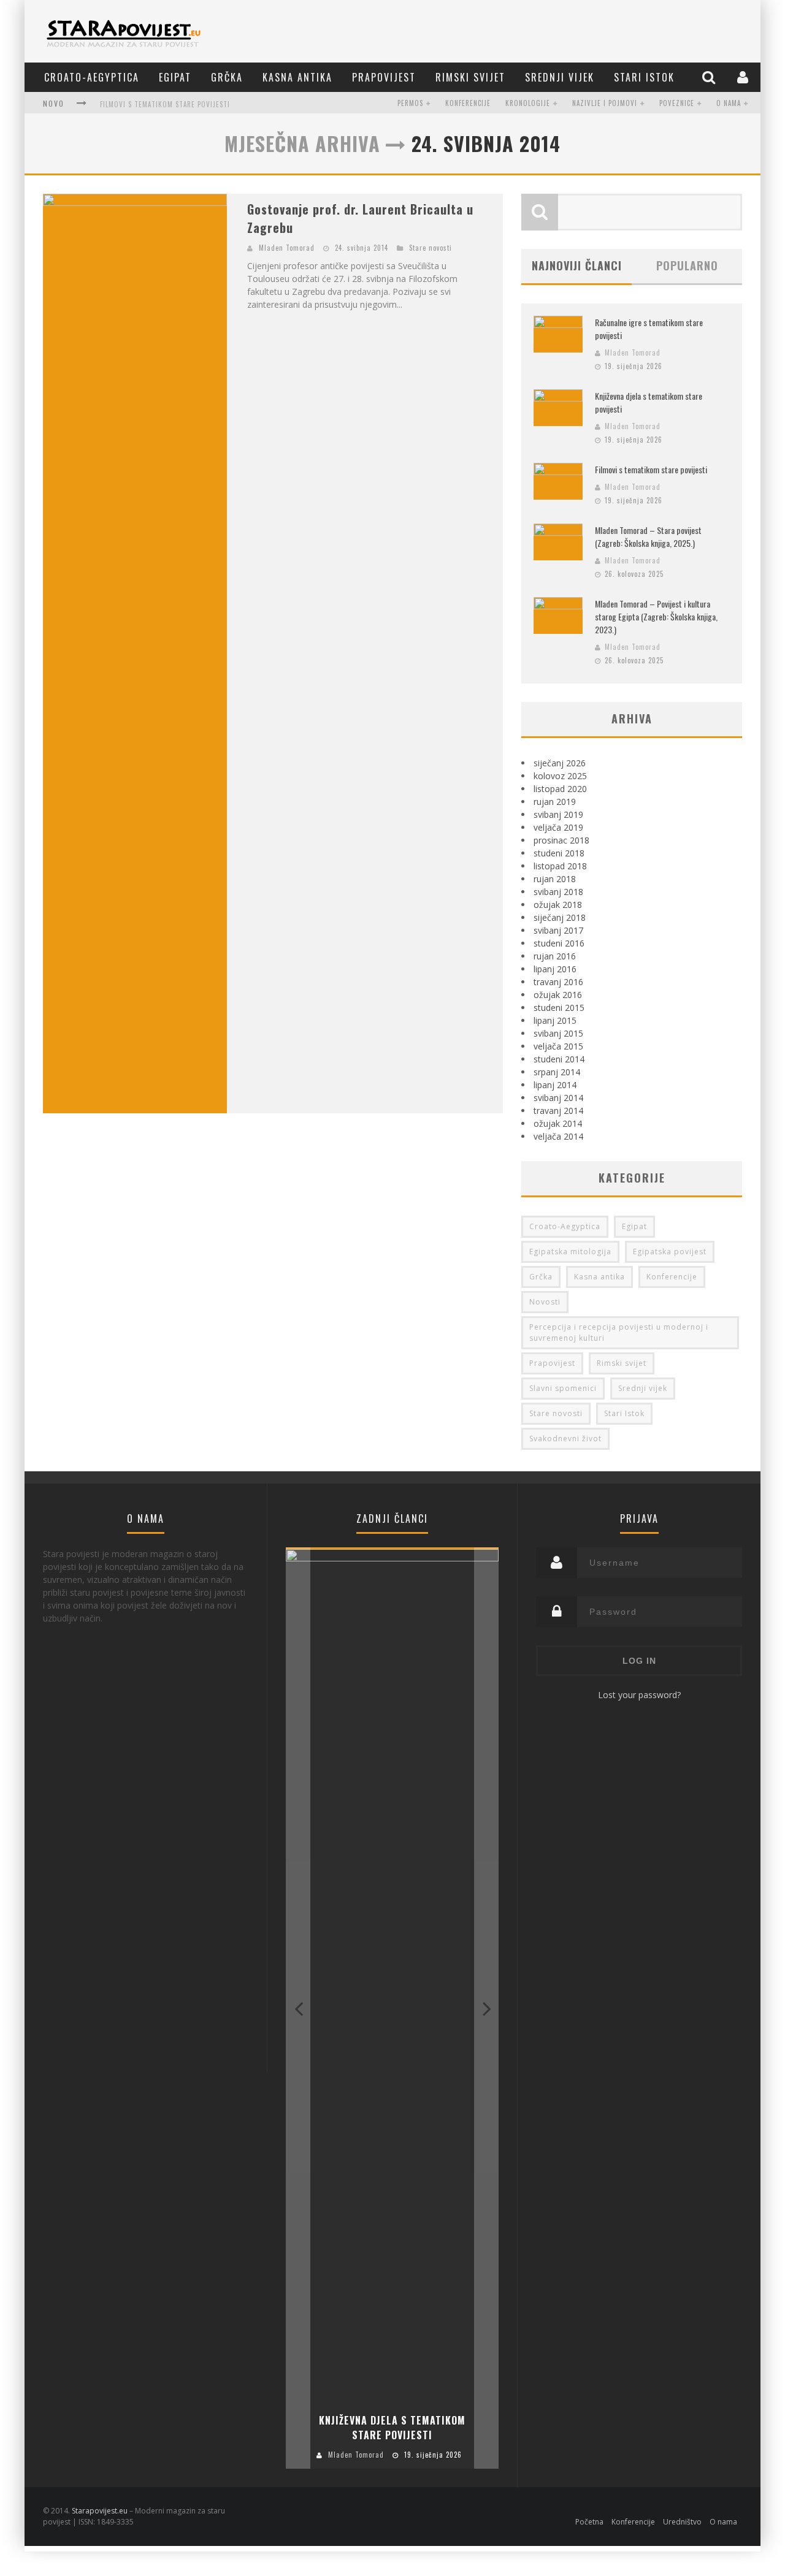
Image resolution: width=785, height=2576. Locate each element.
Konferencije (468, 103)
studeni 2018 (559, 853)
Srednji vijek (560, 77)
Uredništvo (682, 2522)
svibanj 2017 (558, 930)
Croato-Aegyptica (92, 77)
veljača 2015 (558, 1046)
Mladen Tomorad (287, 248)
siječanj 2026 (560, 763)
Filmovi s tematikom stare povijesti (165, 104)
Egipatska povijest (670, 1252)
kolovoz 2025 (560, 776)
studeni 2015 (559, 1008)
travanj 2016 (558, 982)
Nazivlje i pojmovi (605, 103)
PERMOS (410, 103)
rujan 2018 (555, 879)
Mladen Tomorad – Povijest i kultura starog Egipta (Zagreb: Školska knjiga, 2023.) (656, 616)
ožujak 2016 (558, 995)
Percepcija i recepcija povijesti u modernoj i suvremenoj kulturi (619, 1332)
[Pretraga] (710, 77)
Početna (589, 2522)
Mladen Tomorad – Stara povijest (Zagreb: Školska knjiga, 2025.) (648, 536)
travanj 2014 (558, 1111)
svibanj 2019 (558, 814)
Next (486, 2008)
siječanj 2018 (560, 917)
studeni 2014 (559, 1059)
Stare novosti (431, 248)
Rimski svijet (470, 77)
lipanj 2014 (555, 1085)
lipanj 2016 (555, 969)
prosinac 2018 (561, 840)
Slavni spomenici (563, 1388)
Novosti (545, 1302)
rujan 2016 (555, 956)
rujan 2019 (555, 802)
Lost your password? (639, 1695)
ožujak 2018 (558, 905)
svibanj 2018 (558, 892)
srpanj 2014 (557, 1072)
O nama (729, 103)
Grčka (227, 77)
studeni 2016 (559, 943)
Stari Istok (644, 77)
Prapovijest (384, 77)
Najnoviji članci (577, 265)
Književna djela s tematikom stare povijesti (392, 2428)
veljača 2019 (558, 827)
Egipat (175, 77)
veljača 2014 (558, 1136)
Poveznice (677, 103)
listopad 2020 (560, 789)
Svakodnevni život (565, 1439)
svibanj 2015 (558, 1033)
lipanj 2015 (555, 1020)
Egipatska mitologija (570, 1252)
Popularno (687, 265)
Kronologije (528, 103)
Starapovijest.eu (100, 2511)
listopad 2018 (560, 866)
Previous (298, 2008)
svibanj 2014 (558, 1098)
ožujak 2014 (558, 1123)
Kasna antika (297, 77)
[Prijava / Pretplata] (744, 77)
